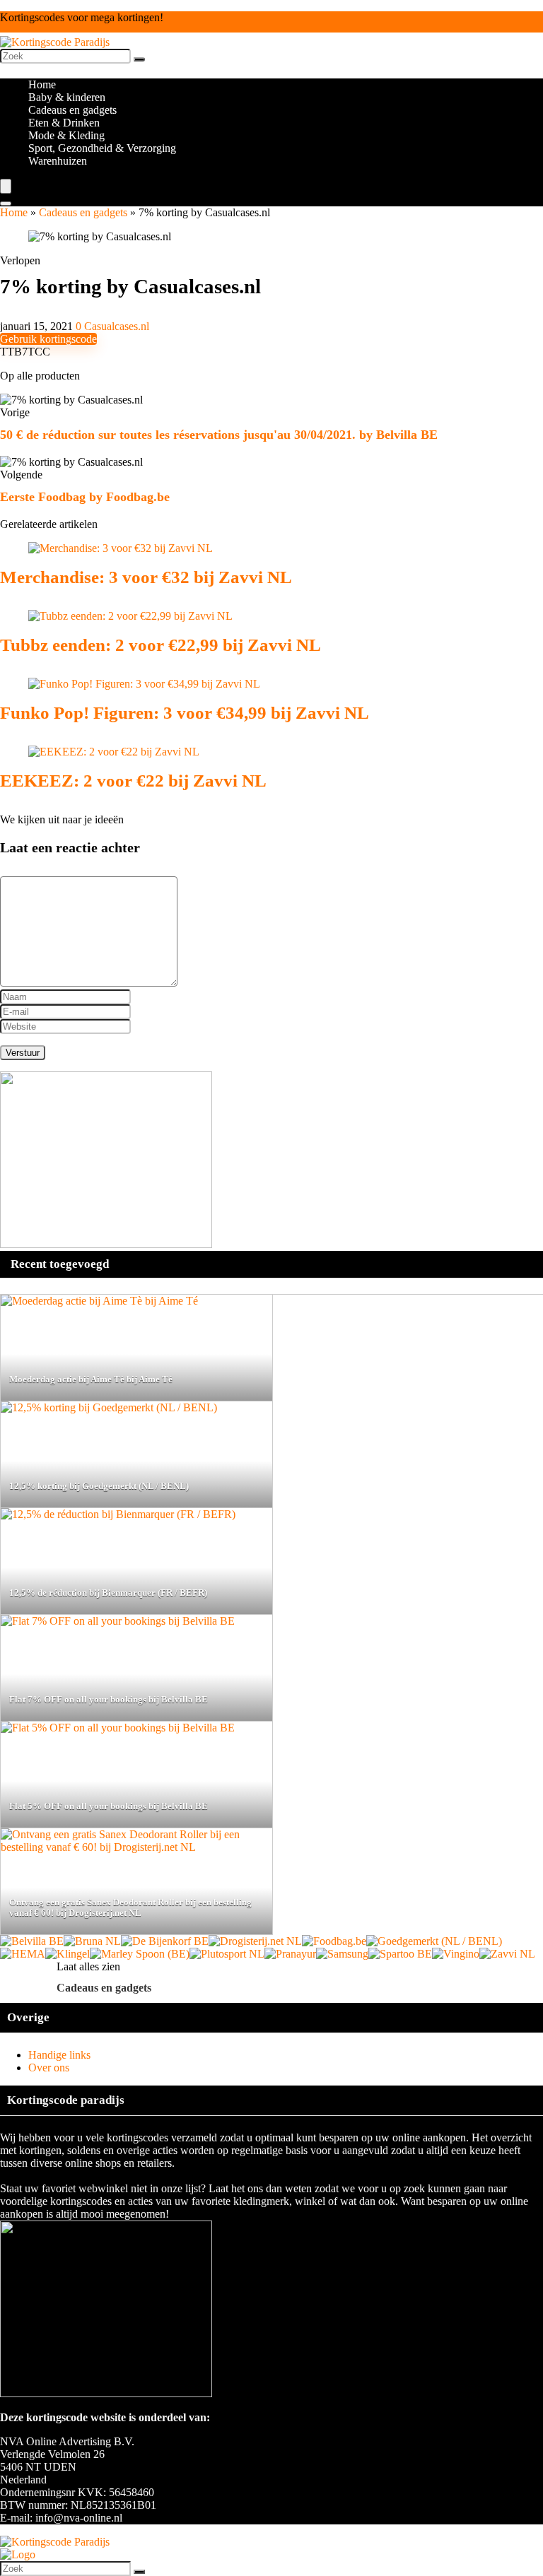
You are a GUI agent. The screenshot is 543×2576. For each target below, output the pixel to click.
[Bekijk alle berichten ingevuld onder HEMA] (23, 1954)
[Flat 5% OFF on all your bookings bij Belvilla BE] (118, 1728)
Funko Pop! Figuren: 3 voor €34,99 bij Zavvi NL (185, 713)
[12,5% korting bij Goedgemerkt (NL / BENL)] (109, 1407)
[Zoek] (139, 59)
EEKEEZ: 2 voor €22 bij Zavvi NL (133, 781)
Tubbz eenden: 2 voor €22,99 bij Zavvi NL (160, 645)
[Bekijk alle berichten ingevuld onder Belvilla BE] (32, 1941)
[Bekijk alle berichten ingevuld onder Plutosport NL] (227, 1954)
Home (42, 84)
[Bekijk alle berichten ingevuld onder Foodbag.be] (334, 1941)
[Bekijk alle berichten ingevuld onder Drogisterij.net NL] (255, 1941)
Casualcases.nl (117, 326)
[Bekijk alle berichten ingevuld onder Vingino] (456, 1954)
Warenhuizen (58, 161)
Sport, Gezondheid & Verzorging (102, 148)
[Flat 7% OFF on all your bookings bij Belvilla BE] (118, 1621)
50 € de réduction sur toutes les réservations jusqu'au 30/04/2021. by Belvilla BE (219, 435)
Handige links (59, 2055)
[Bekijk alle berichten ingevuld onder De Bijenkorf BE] (165, 1941)
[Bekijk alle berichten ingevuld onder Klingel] (68, 1954)
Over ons (49, 2068)
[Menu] (6, 186)
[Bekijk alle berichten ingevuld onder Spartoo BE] (400, 1954)
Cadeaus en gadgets (72, 110)
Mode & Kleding (66, 135)
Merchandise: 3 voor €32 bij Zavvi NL (146, 577)
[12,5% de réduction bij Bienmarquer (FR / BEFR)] (118, 1514)
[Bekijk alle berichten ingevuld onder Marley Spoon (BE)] (140, 1954)
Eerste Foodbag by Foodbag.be (85, 497)
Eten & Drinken (64, 123)
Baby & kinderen (67, 97)
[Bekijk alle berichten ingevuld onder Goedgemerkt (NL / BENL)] (434, 1941)
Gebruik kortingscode (48, 339)
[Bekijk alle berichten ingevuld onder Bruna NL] (92, 1941)
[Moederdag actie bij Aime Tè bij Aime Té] (99, 1301)
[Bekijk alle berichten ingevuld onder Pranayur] (290, 1954)
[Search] (6, 204)
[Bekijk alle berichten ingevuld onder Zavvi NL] (507, 1954)
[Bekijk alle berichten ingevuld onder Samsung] (342, 1954)
